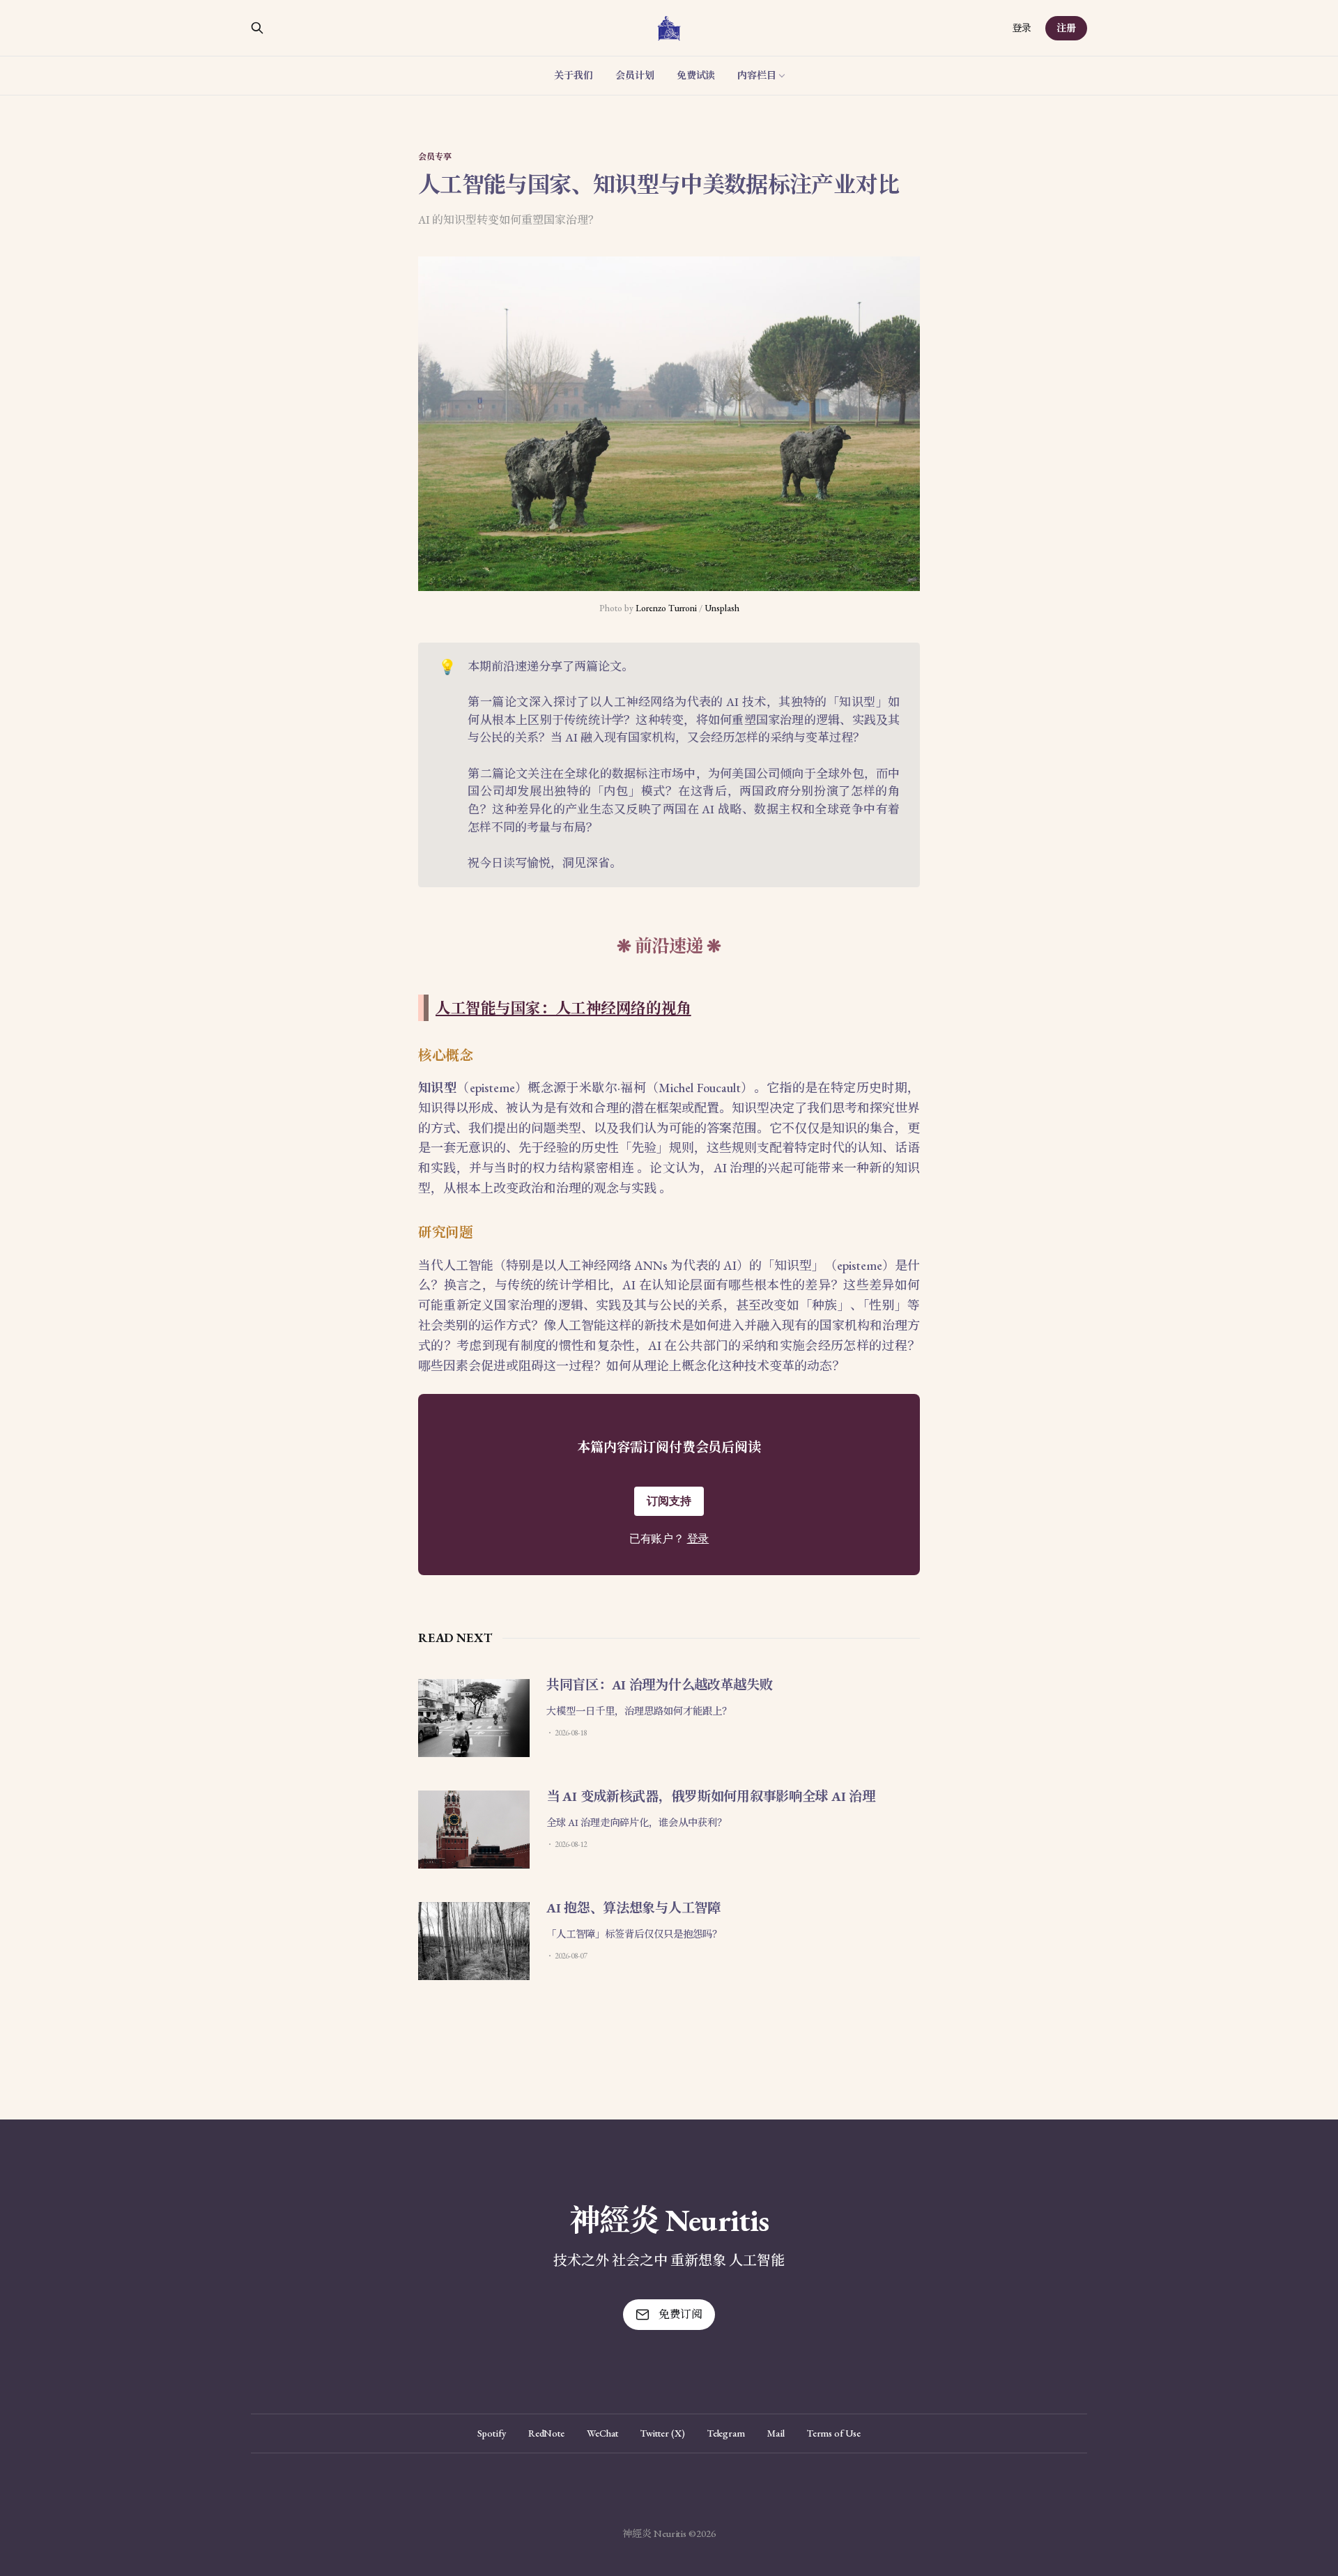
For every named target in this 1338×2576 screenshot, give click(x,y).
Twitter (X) (663, 2433)
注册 (1066, 28)
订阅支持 (669, 1501)
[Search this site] (257, 28)
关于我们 (574, 75)
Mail (776, 2433)
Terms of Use (834, 2433)
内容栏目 (757, 75)
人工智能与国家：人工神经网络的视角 (563, 1008)
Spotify (491, 2433)
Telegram (726, 2433)
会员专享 (435, 157)
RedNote (546, 2433)
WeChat (602, 2433)
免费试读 (696, 75)
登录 (1022, 28)
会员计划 (635, 75)
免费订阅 (680, 2314)
